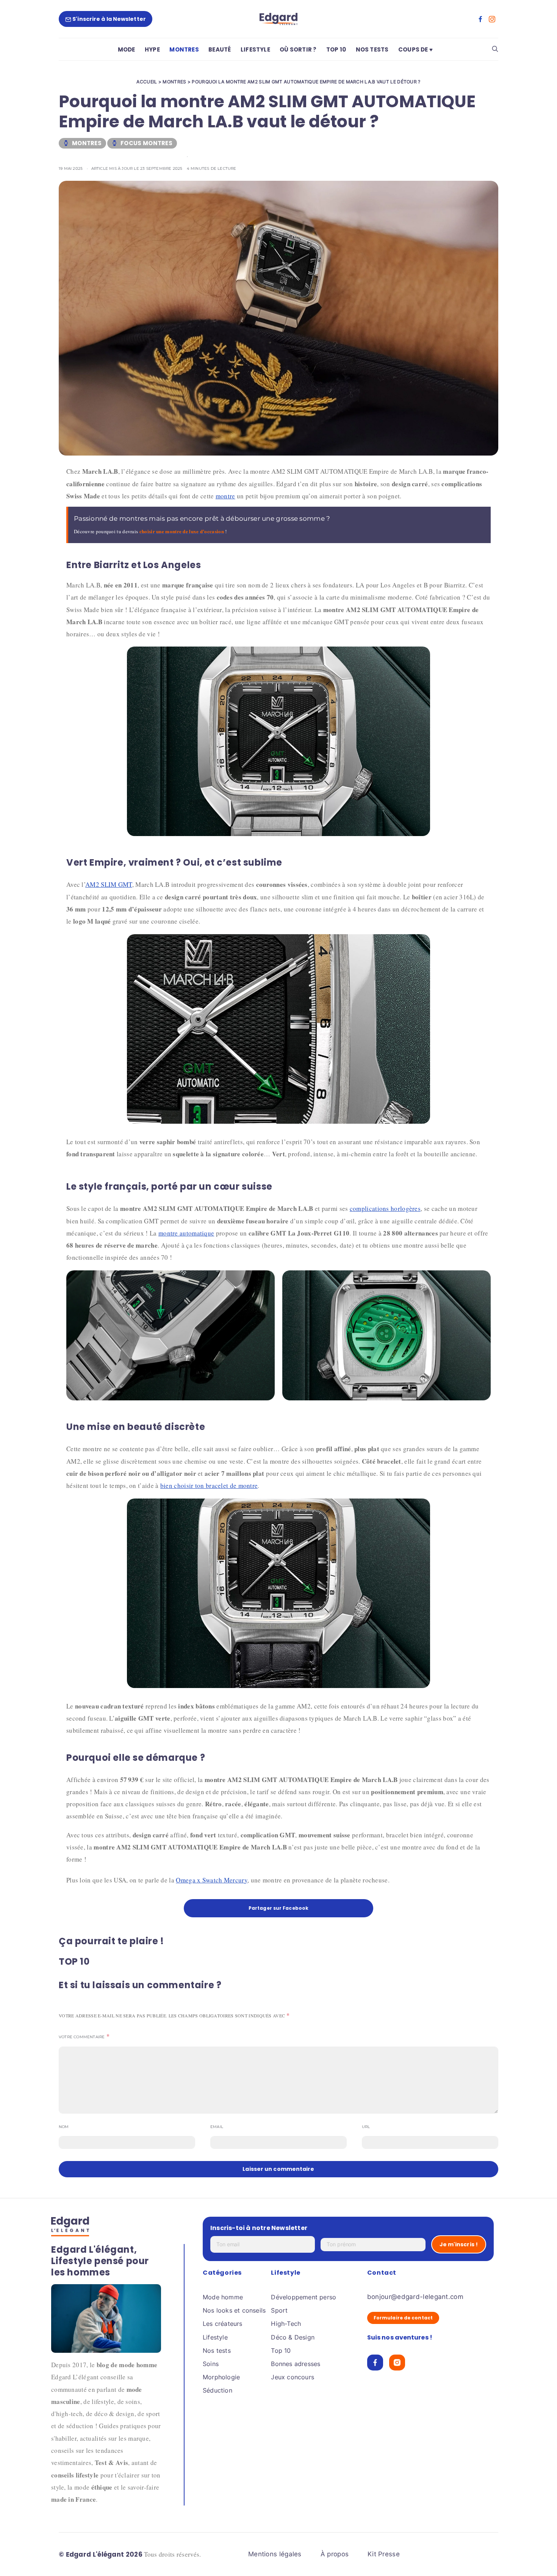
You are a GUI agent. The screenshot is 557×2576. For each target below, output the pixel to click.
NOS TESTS (372, 49)
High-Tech (286, 2324)
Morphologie (221, 2377)
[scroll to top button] (539, 2558)
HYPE (152, 49)
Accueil (147, 82)
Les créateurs (223, 2324)
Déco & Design (293, 2337)
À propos (335, 2554)
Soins (211, 2364)
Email (217, 2127)
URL (366, 2127)
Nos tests (217, 2351)
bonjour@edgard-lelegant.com (415, 2297)
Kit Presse (384, 2554)
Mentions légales (275, 2554)
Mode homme (223, 2297)
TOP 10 (336, 49)
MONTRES (184, 49)
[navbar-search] (495, 49)
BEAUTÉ (220, 49)
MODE (127, 49)
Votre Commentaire (82, 2037)
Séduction (217, 2390)
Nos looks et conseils (234, 2310)
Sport (279, 2310)
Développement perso (304, 2297)
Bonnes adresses (296, 2364)
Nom (64, 2127)
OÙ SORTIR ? (298, 49)
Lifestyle (215, 2337)
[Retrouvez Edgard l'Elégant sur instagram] (492, 19)
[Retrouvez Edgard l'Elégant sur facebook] (480, 19)
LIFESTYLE (255, 49)
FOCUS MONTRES (146, 143)
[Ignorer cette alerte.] (486, 512)
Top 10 (281, 2351)
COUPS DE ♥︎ (415, 49)
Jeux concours (293, 2377)
